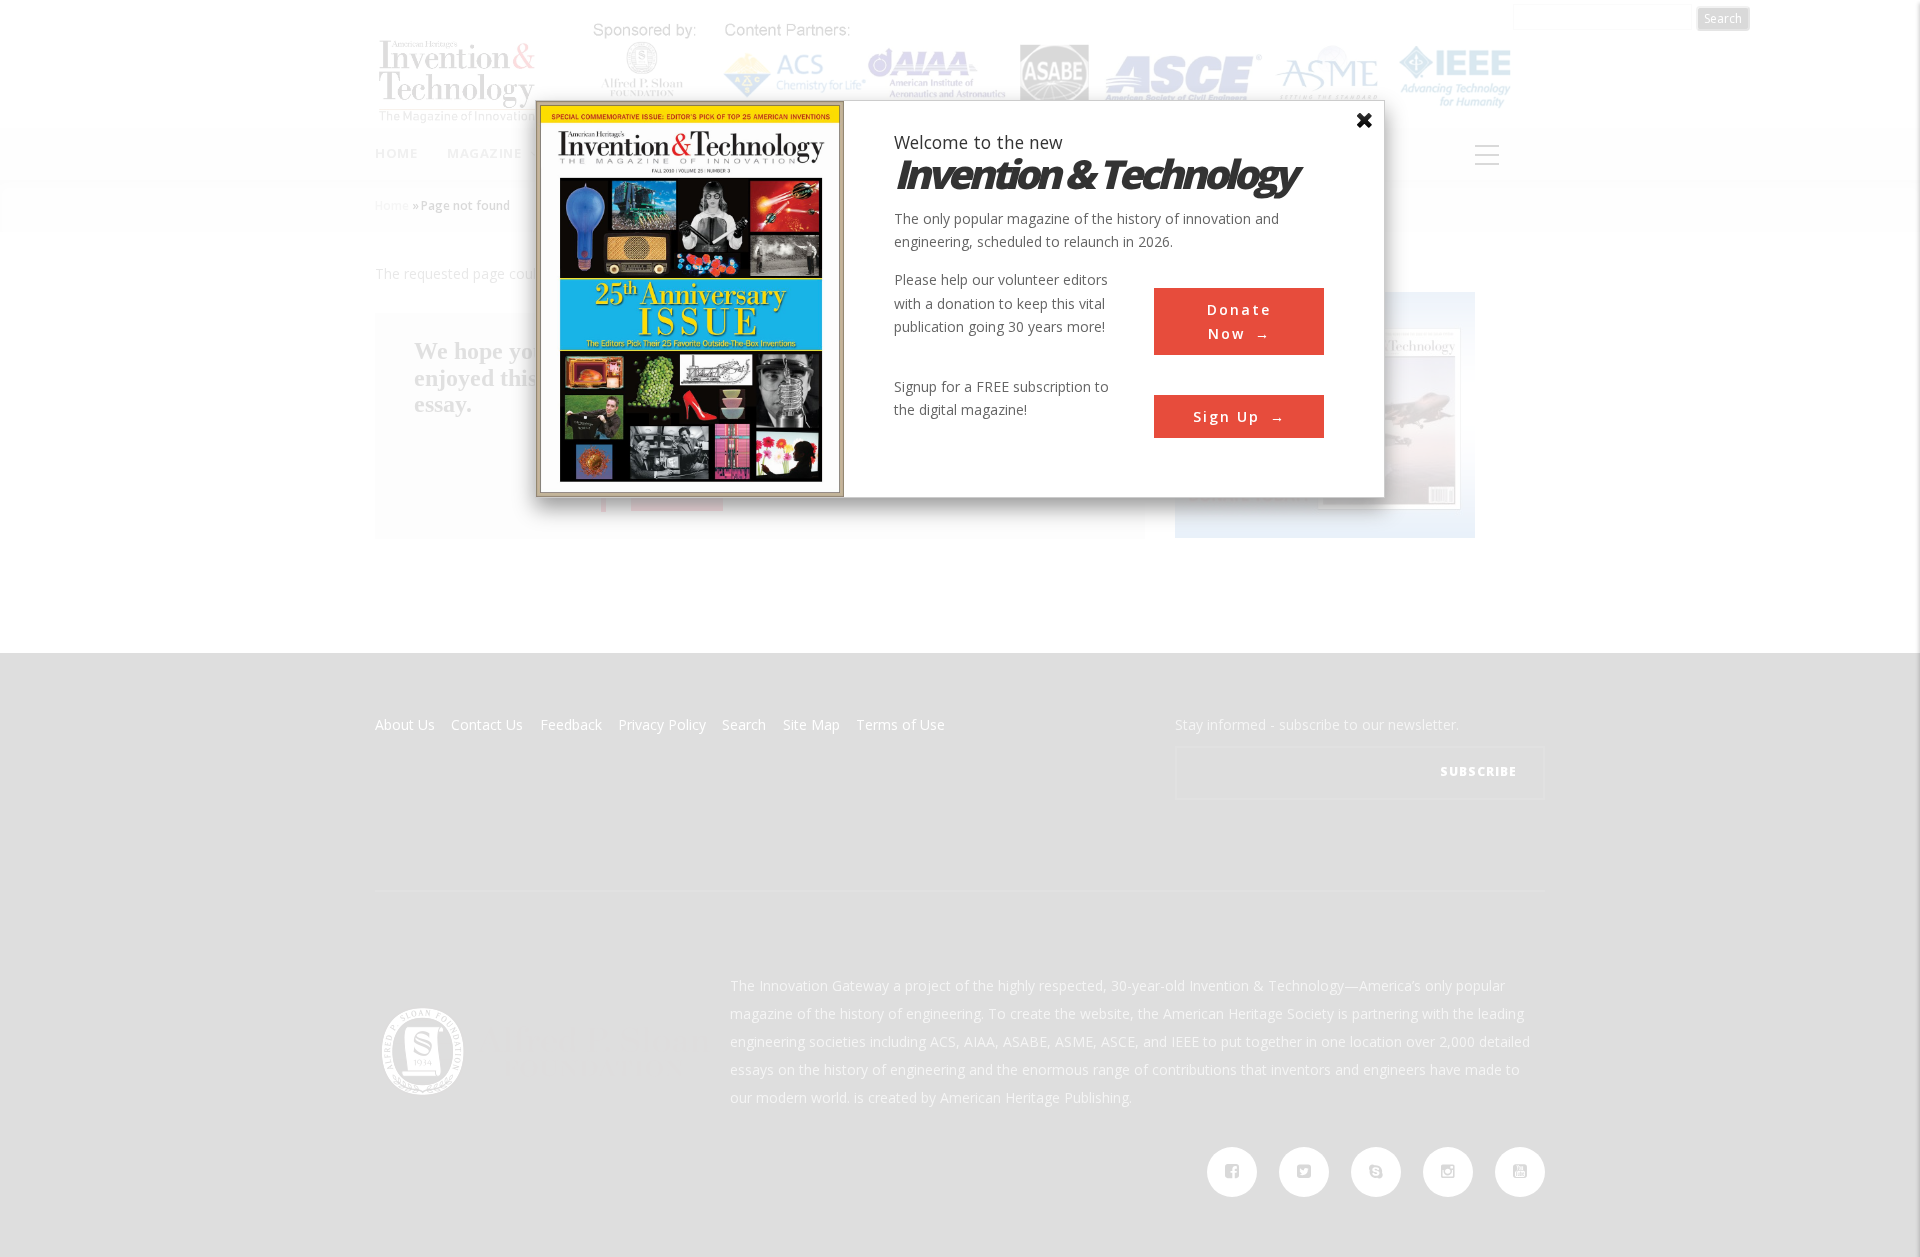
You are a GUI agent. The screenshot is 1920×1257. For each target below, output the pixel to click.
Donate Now (1239, 321)
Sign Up (1226, 416)
